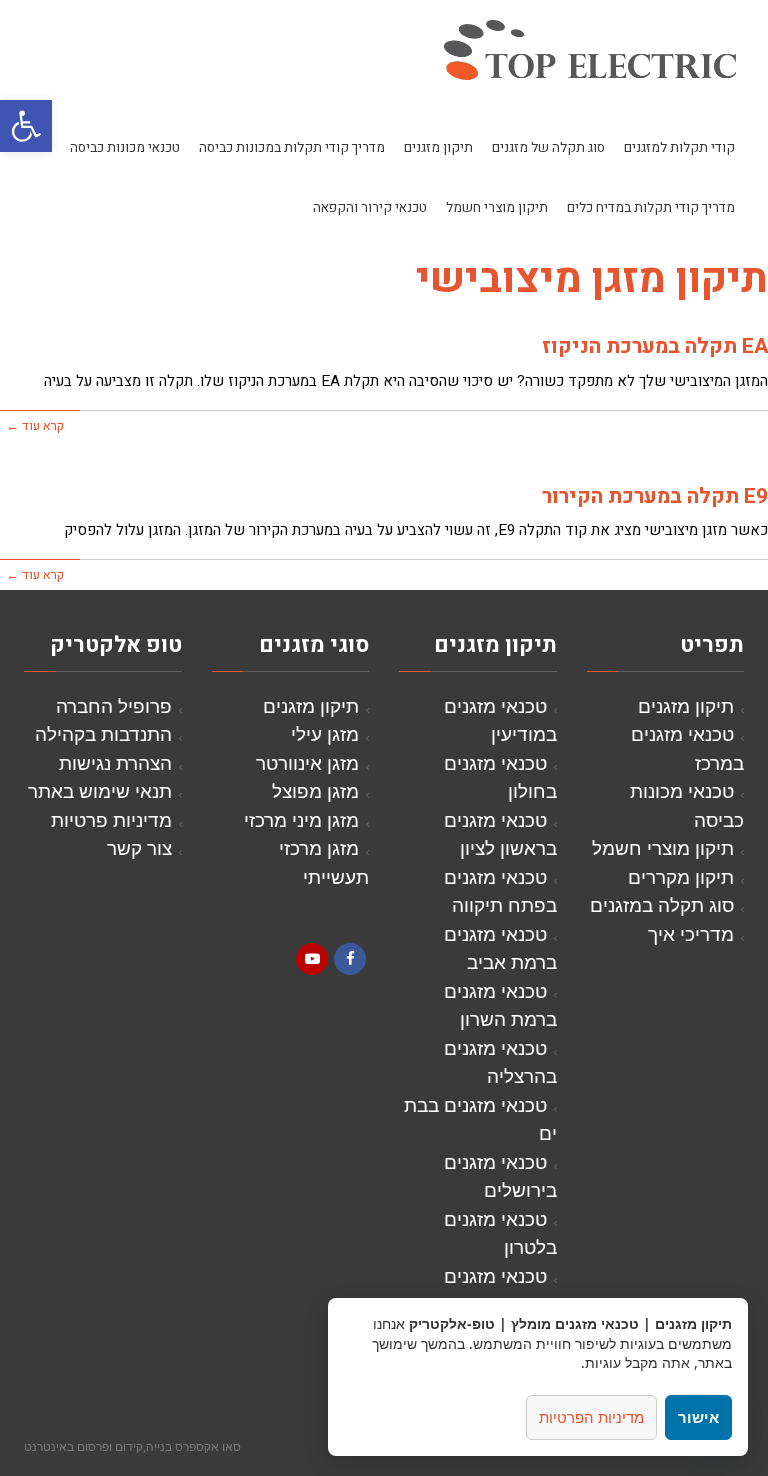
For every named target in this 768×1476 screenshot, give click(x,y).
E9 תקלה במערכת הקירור (655, 496)
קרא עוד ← (35, 426)
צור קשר (139, 847)
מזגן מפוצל (315, 790)
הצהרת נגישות (115, 762)
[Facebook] (350, 959)
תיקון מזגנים (686, 705)
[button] (26, 126)
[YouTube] (312, 959)
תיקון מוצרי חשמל (663, 847)
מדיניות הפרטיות (591, 1417)
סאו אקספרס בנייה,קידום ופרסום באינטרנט (132, 1446)
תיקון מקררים (681, 876)
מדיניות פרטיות (111, 819)
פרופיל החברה (114, 705)
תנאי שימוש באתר (100, 790)
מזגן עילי (325, 733)
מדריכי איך (691, 933)
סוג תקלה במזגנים (662, 904)
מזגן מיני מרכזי (301, 819)
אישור (698, 1417)
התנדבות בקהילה (103, 733)
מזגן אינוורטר (307, 762)
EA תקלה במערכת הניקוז (655, 346)
